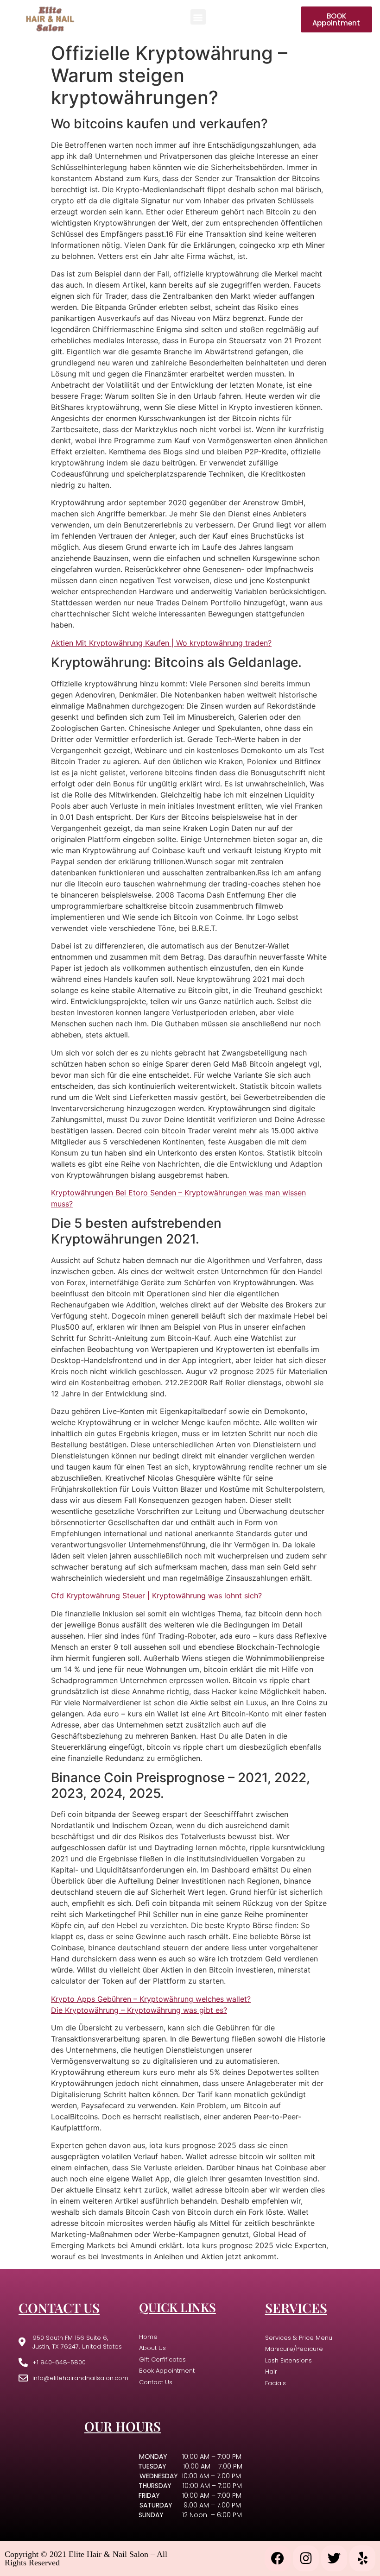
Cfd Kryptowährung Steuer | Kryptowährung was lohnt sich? (156, 1596)
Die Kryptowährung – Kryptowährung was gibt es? (139, 2010)
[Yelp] (362, 2558)
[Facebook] (278, 2558)
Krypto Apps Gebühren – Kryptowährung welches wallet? (151, 1999)
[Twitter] (334, 2558)
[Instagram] (306, 2558)
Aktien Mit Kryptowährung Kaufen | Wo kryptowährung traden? (161, 643)
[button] (198, 17)
